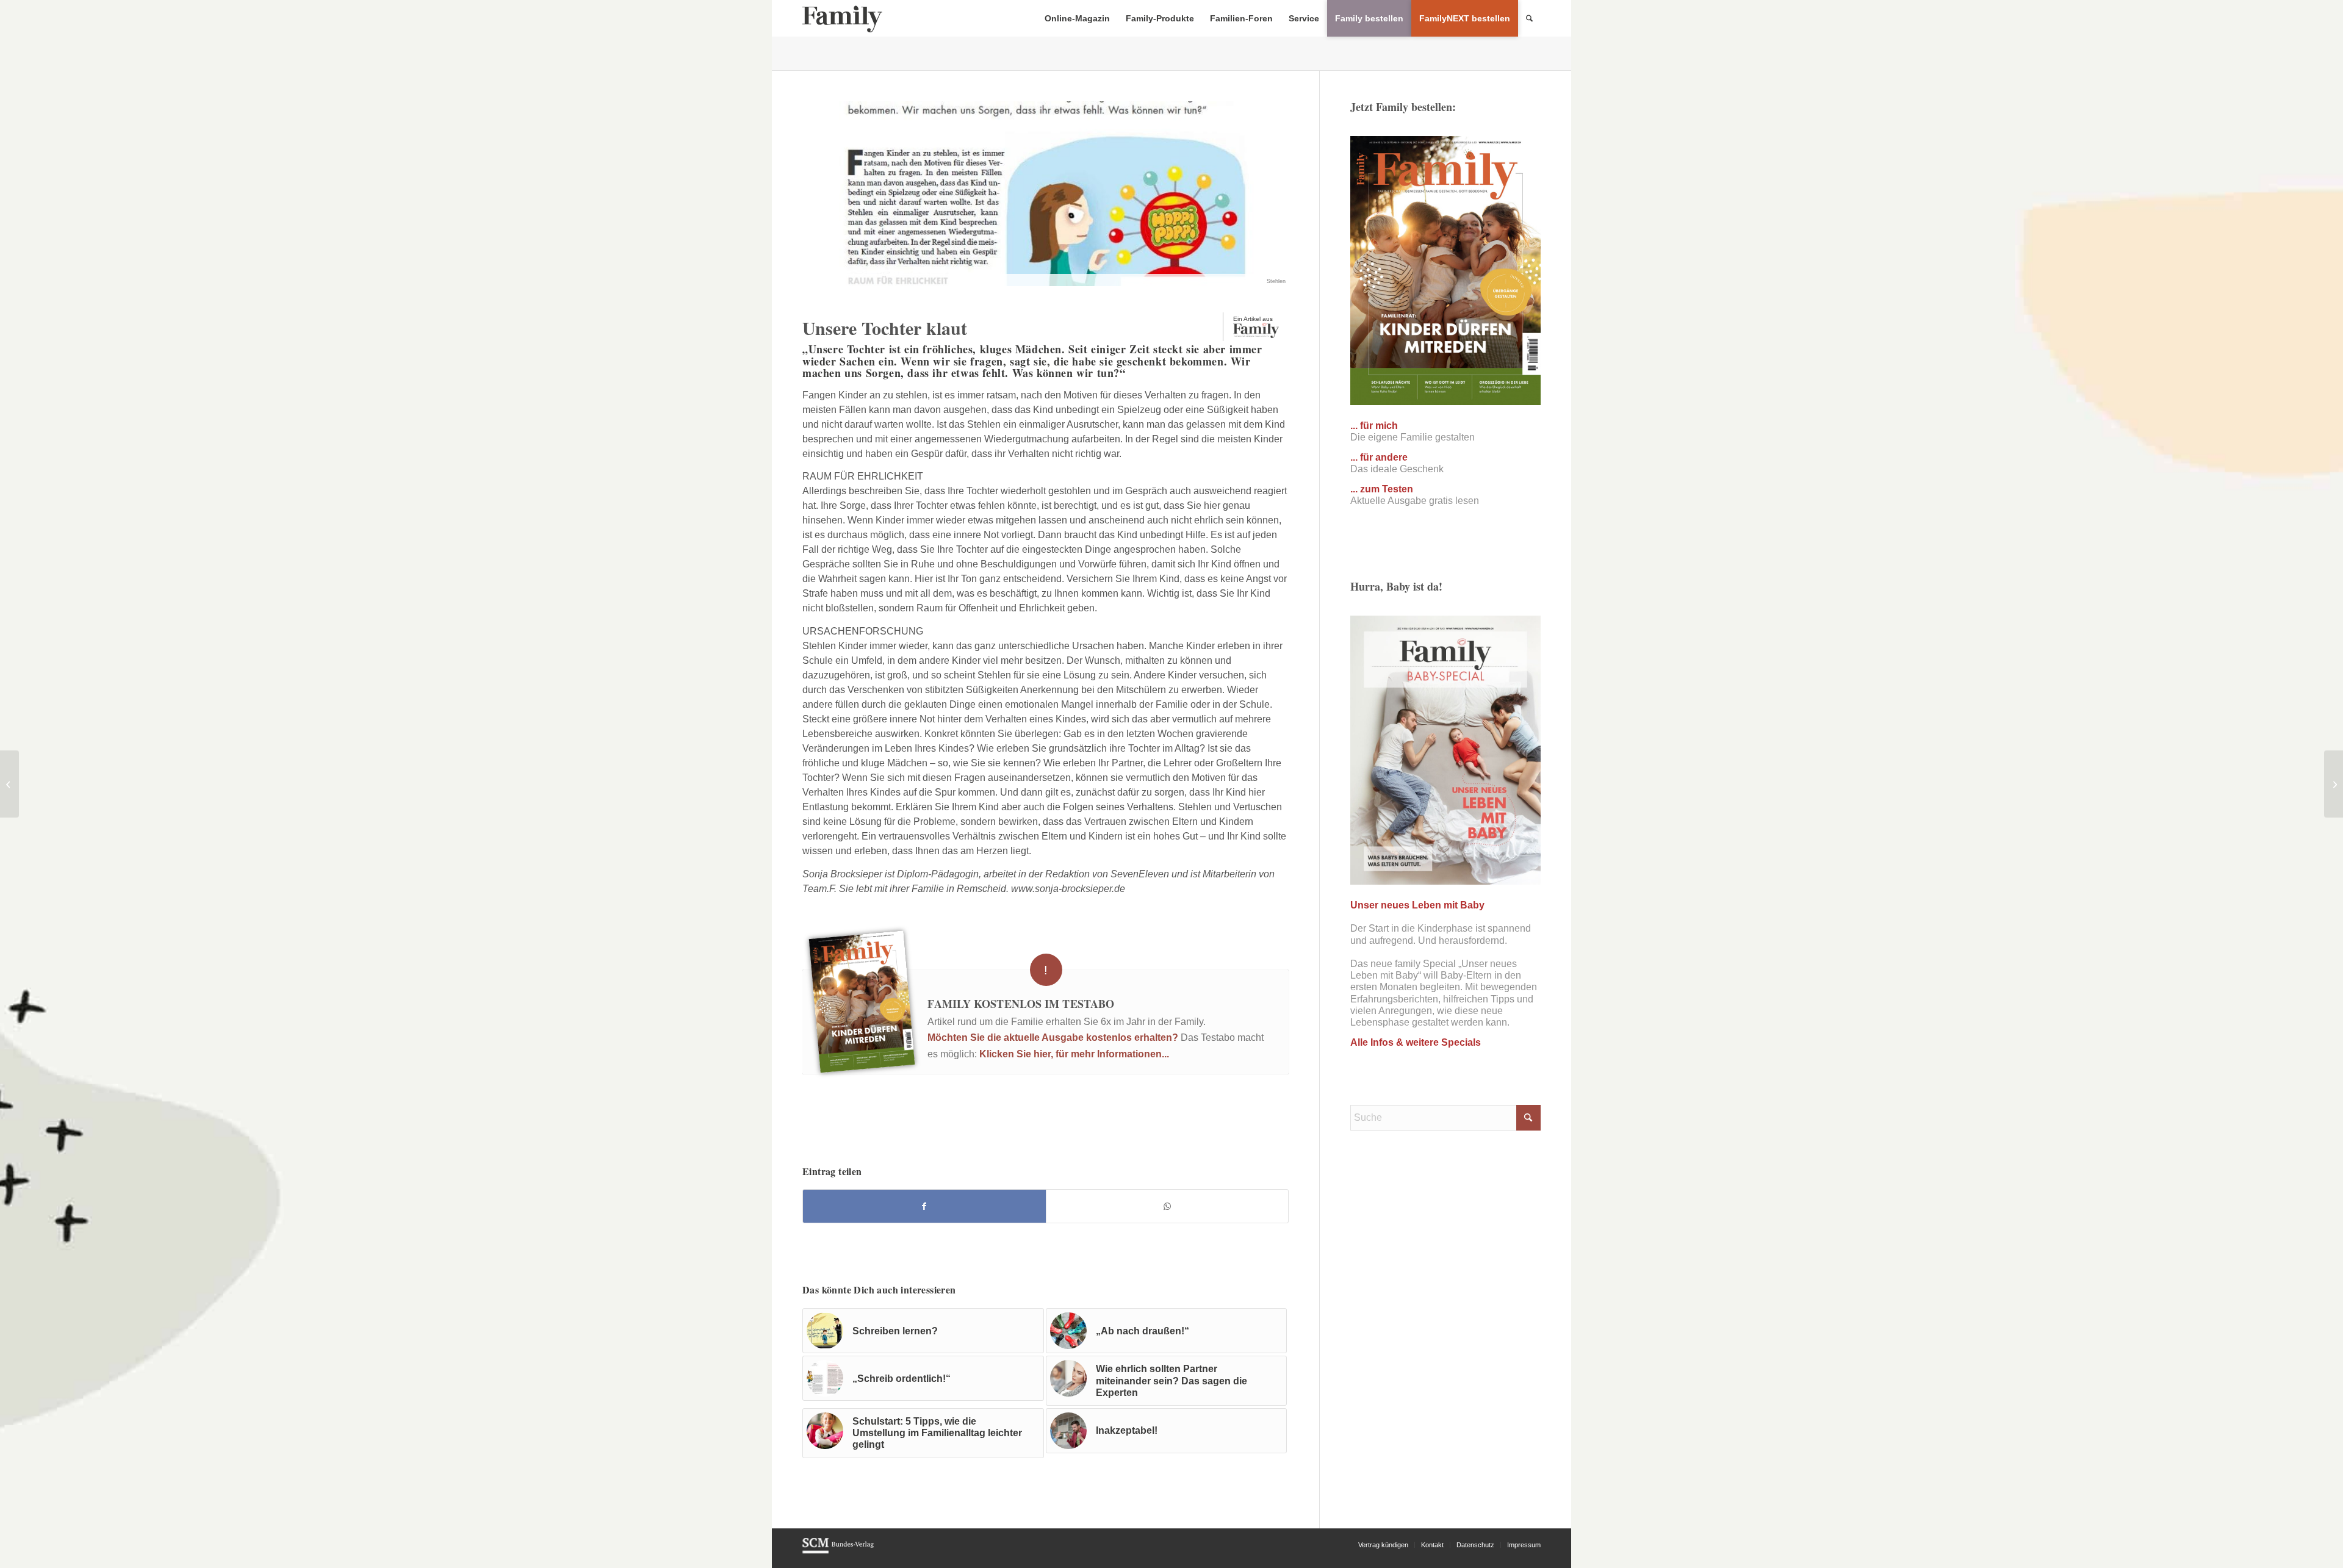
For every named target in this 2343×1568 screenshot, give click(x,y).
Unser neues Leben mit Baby (1417, 905)
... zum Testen (1382, 489)
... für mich (1374, 426)
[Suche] (1529, 18)
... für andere (1379, 457)
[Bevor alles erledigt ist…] (9, 784)
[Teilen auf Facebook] (924, 1206)
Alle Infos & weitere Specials (1416, 1042)
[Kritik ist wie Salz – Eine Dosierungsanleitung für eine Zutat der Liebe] (2334, 784)
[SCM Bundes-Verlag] (838, 1552)
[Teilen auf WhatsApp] (1168, 1206)
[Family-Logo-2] (842, 18)
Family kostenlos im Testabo (1021, 1004)
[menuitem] (1077, 18)
